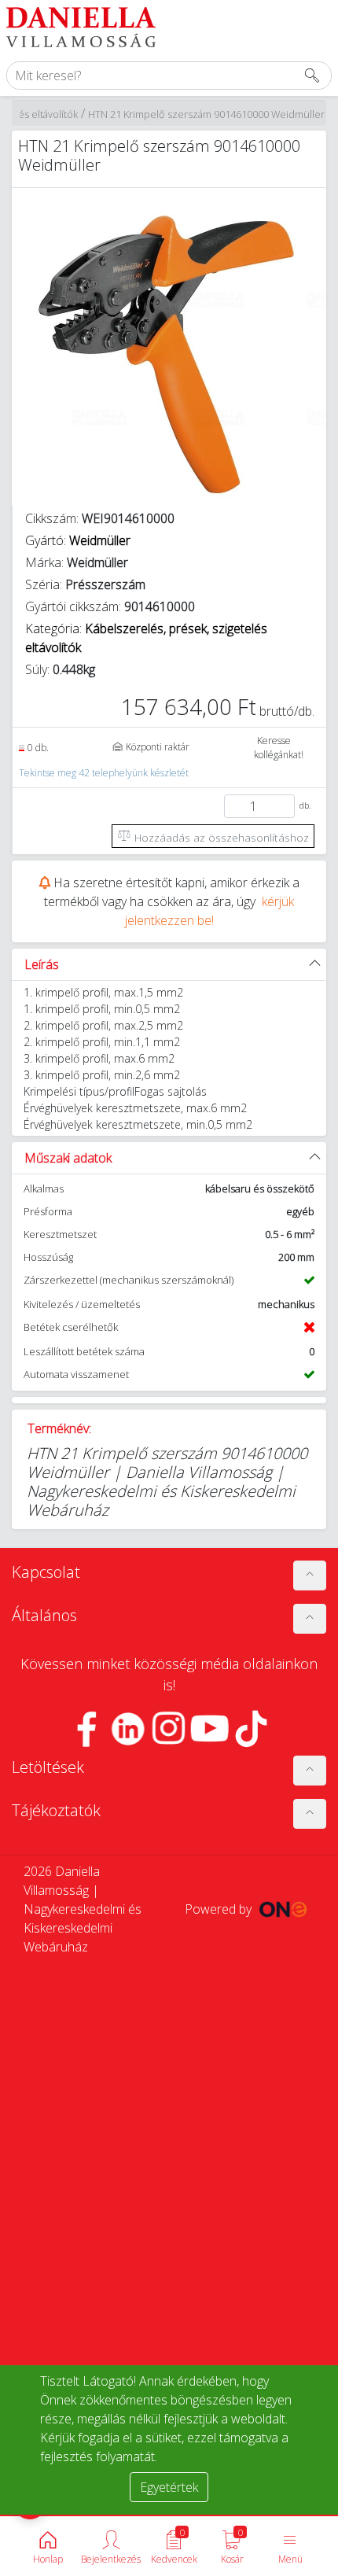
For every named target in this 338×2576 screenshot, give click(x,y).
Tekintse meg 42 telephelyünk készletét (104, 773)
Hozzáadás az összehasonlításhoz (220, 837)
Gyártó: (78, 540)
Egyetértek (169, 2487)
